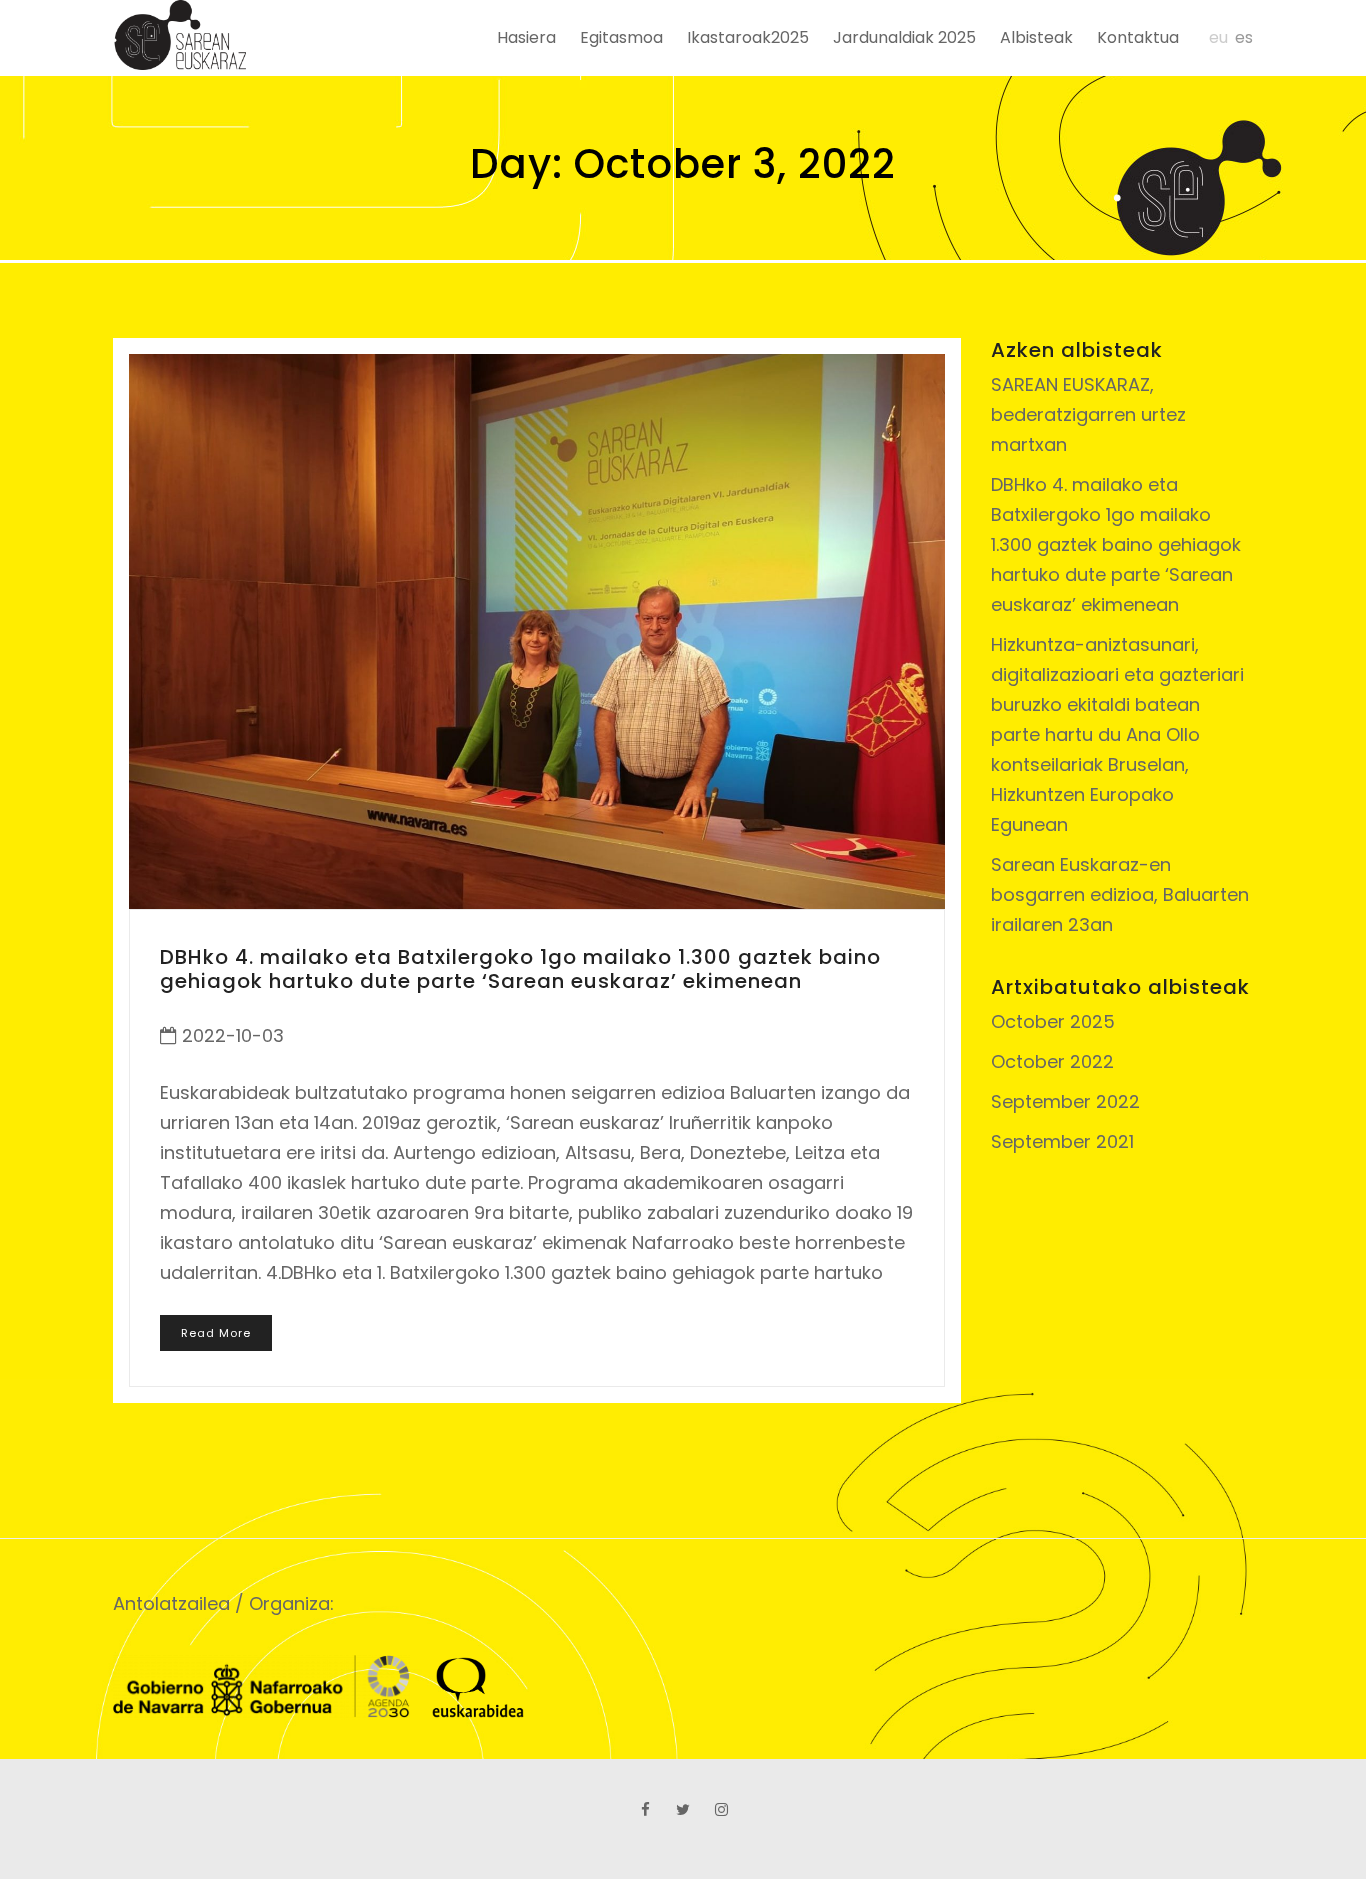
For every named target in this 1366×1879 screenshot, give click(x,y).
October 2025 (1053, 1021)
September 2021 (1062, 1141)
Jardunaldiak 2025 (904, 37)
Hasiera (526, 37)
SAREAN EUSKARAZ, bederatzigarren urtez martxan (1088, 414)
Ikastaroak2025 (748, 37)
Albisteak (1036, 37)
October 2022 (1052, 1061)
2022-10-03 (233, 1035)
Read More (216, 1333)
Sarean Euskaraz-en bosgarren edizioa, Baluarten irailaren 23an (1120, 894)
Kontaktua (1138, 37)
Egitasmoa (621, 37)
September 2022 (1065, 1101)
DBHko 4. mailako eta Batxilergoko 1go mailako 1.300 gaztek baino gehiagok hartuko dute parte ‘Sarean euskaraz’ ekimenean (520, 969)
